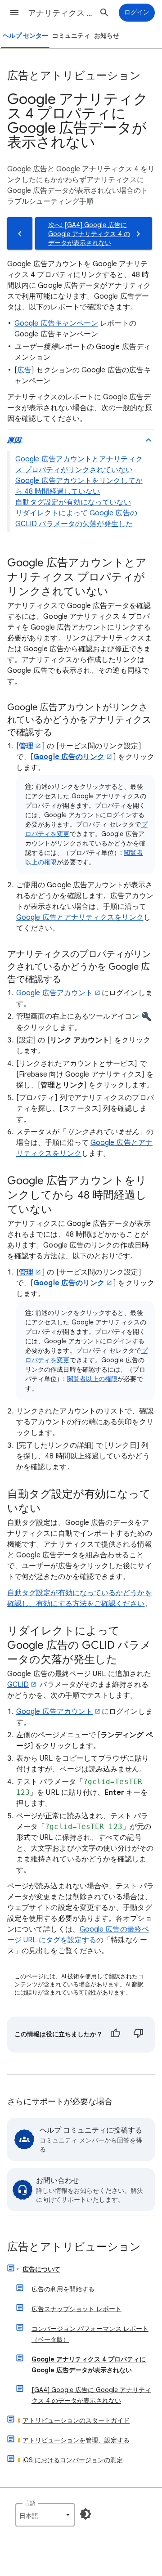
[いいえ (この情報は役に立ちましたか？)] (139, 2035)
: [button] (15, 440)
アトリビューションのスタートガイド (76, 2420)
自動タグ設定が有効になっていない (73, 502)
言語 (30, 2503)
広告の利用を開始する (63, 2289)
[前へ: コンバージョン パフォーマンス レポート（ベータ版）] (20, 233)
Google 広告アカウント (54, 993)
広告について (41, 2269)
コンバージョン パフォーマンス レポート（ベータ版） (90, 2334)
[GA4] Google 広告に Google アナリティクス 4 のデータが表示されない (91, 2395)
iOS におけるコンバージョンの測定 (73, 2460)
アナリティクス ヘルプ (61, 13)
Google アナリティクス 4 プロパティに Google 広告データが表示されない (89, 2365)
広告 (24, 370)
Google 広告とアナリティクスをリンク (80, 917)
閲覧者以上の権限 (92, 1379)
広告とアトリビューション (74, 2247)
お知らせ (107, 36)
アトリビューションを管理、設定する (76, 2440)
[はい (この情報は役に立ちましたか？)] (115, 2035)
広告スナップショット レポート (76, 2309)
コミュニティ (71, 36)
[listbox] (45, 2515)
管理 (26, 746)
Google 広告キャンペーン (56, 323)
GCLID (18, 1685)
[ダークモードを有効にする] (85, 2514)
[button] (14, 13)
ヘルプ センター (25, 36)
